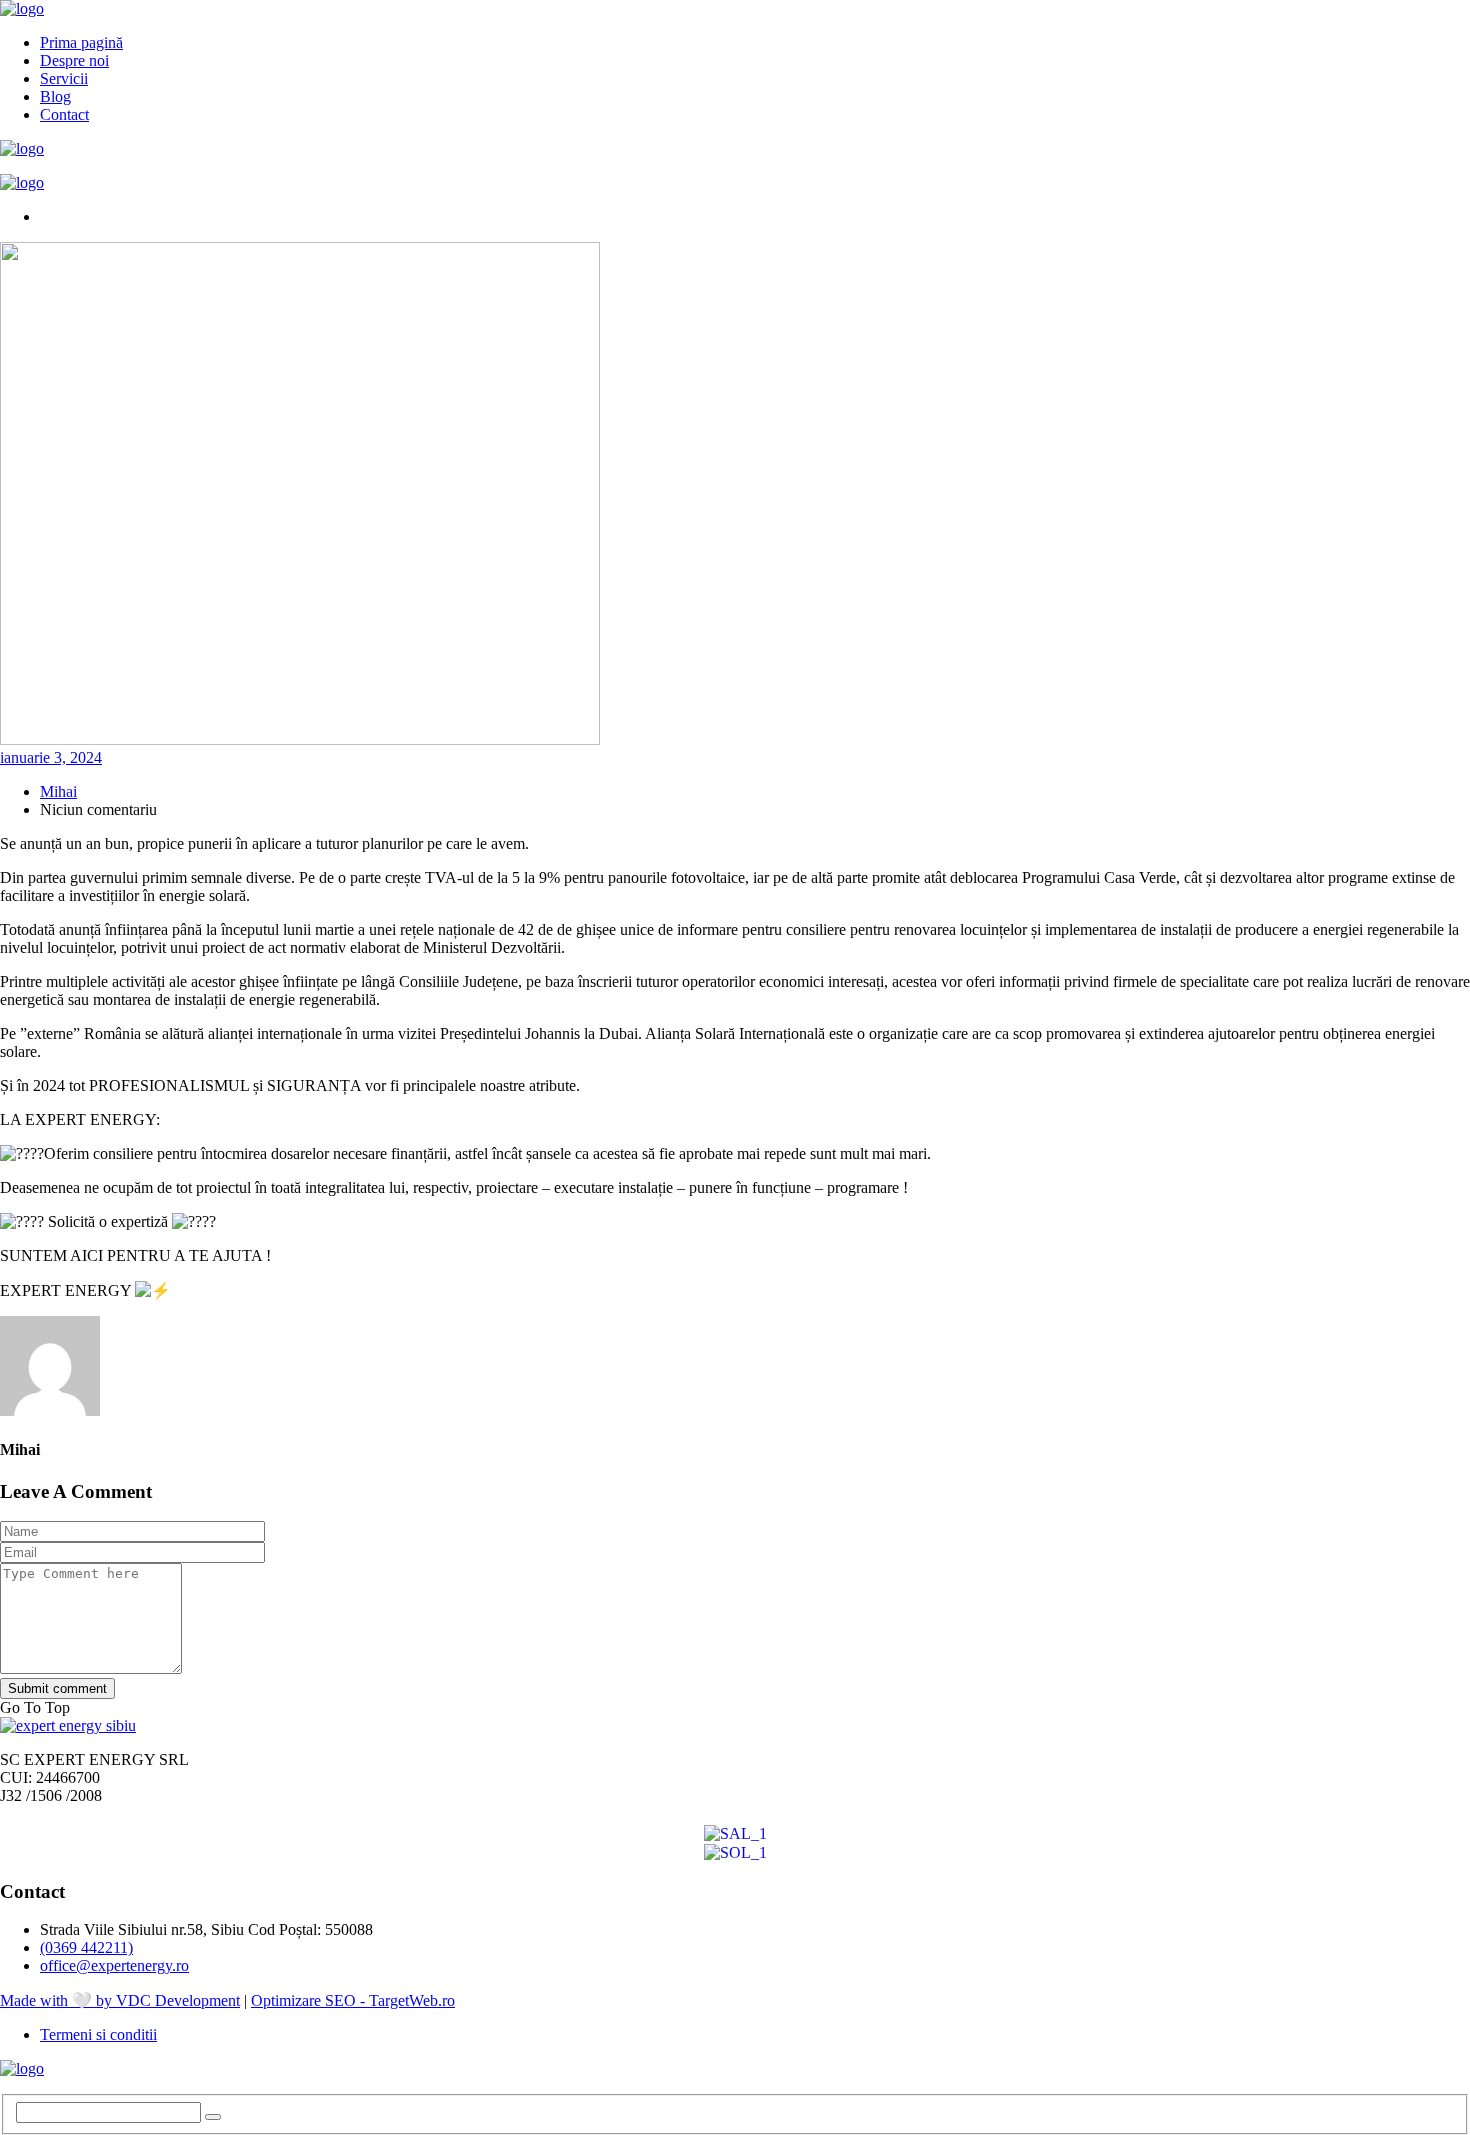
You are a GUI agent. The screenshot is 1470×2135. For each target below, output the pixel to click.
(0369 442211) (86, 1947)
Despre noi (74, 60)
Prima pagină (81, 42)
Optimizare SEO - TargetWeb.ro (353, 2000)
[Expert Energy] (22, 8)
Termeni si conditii (98, 2034)
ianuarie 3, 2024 (51, 757)
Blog (55, 96)
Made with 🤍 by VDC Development (120, 2000)
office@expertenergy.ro (114, 1965)
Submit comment (57, 1688)
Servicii (64, 78)
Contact (64, 114)
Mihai (58, 791)
